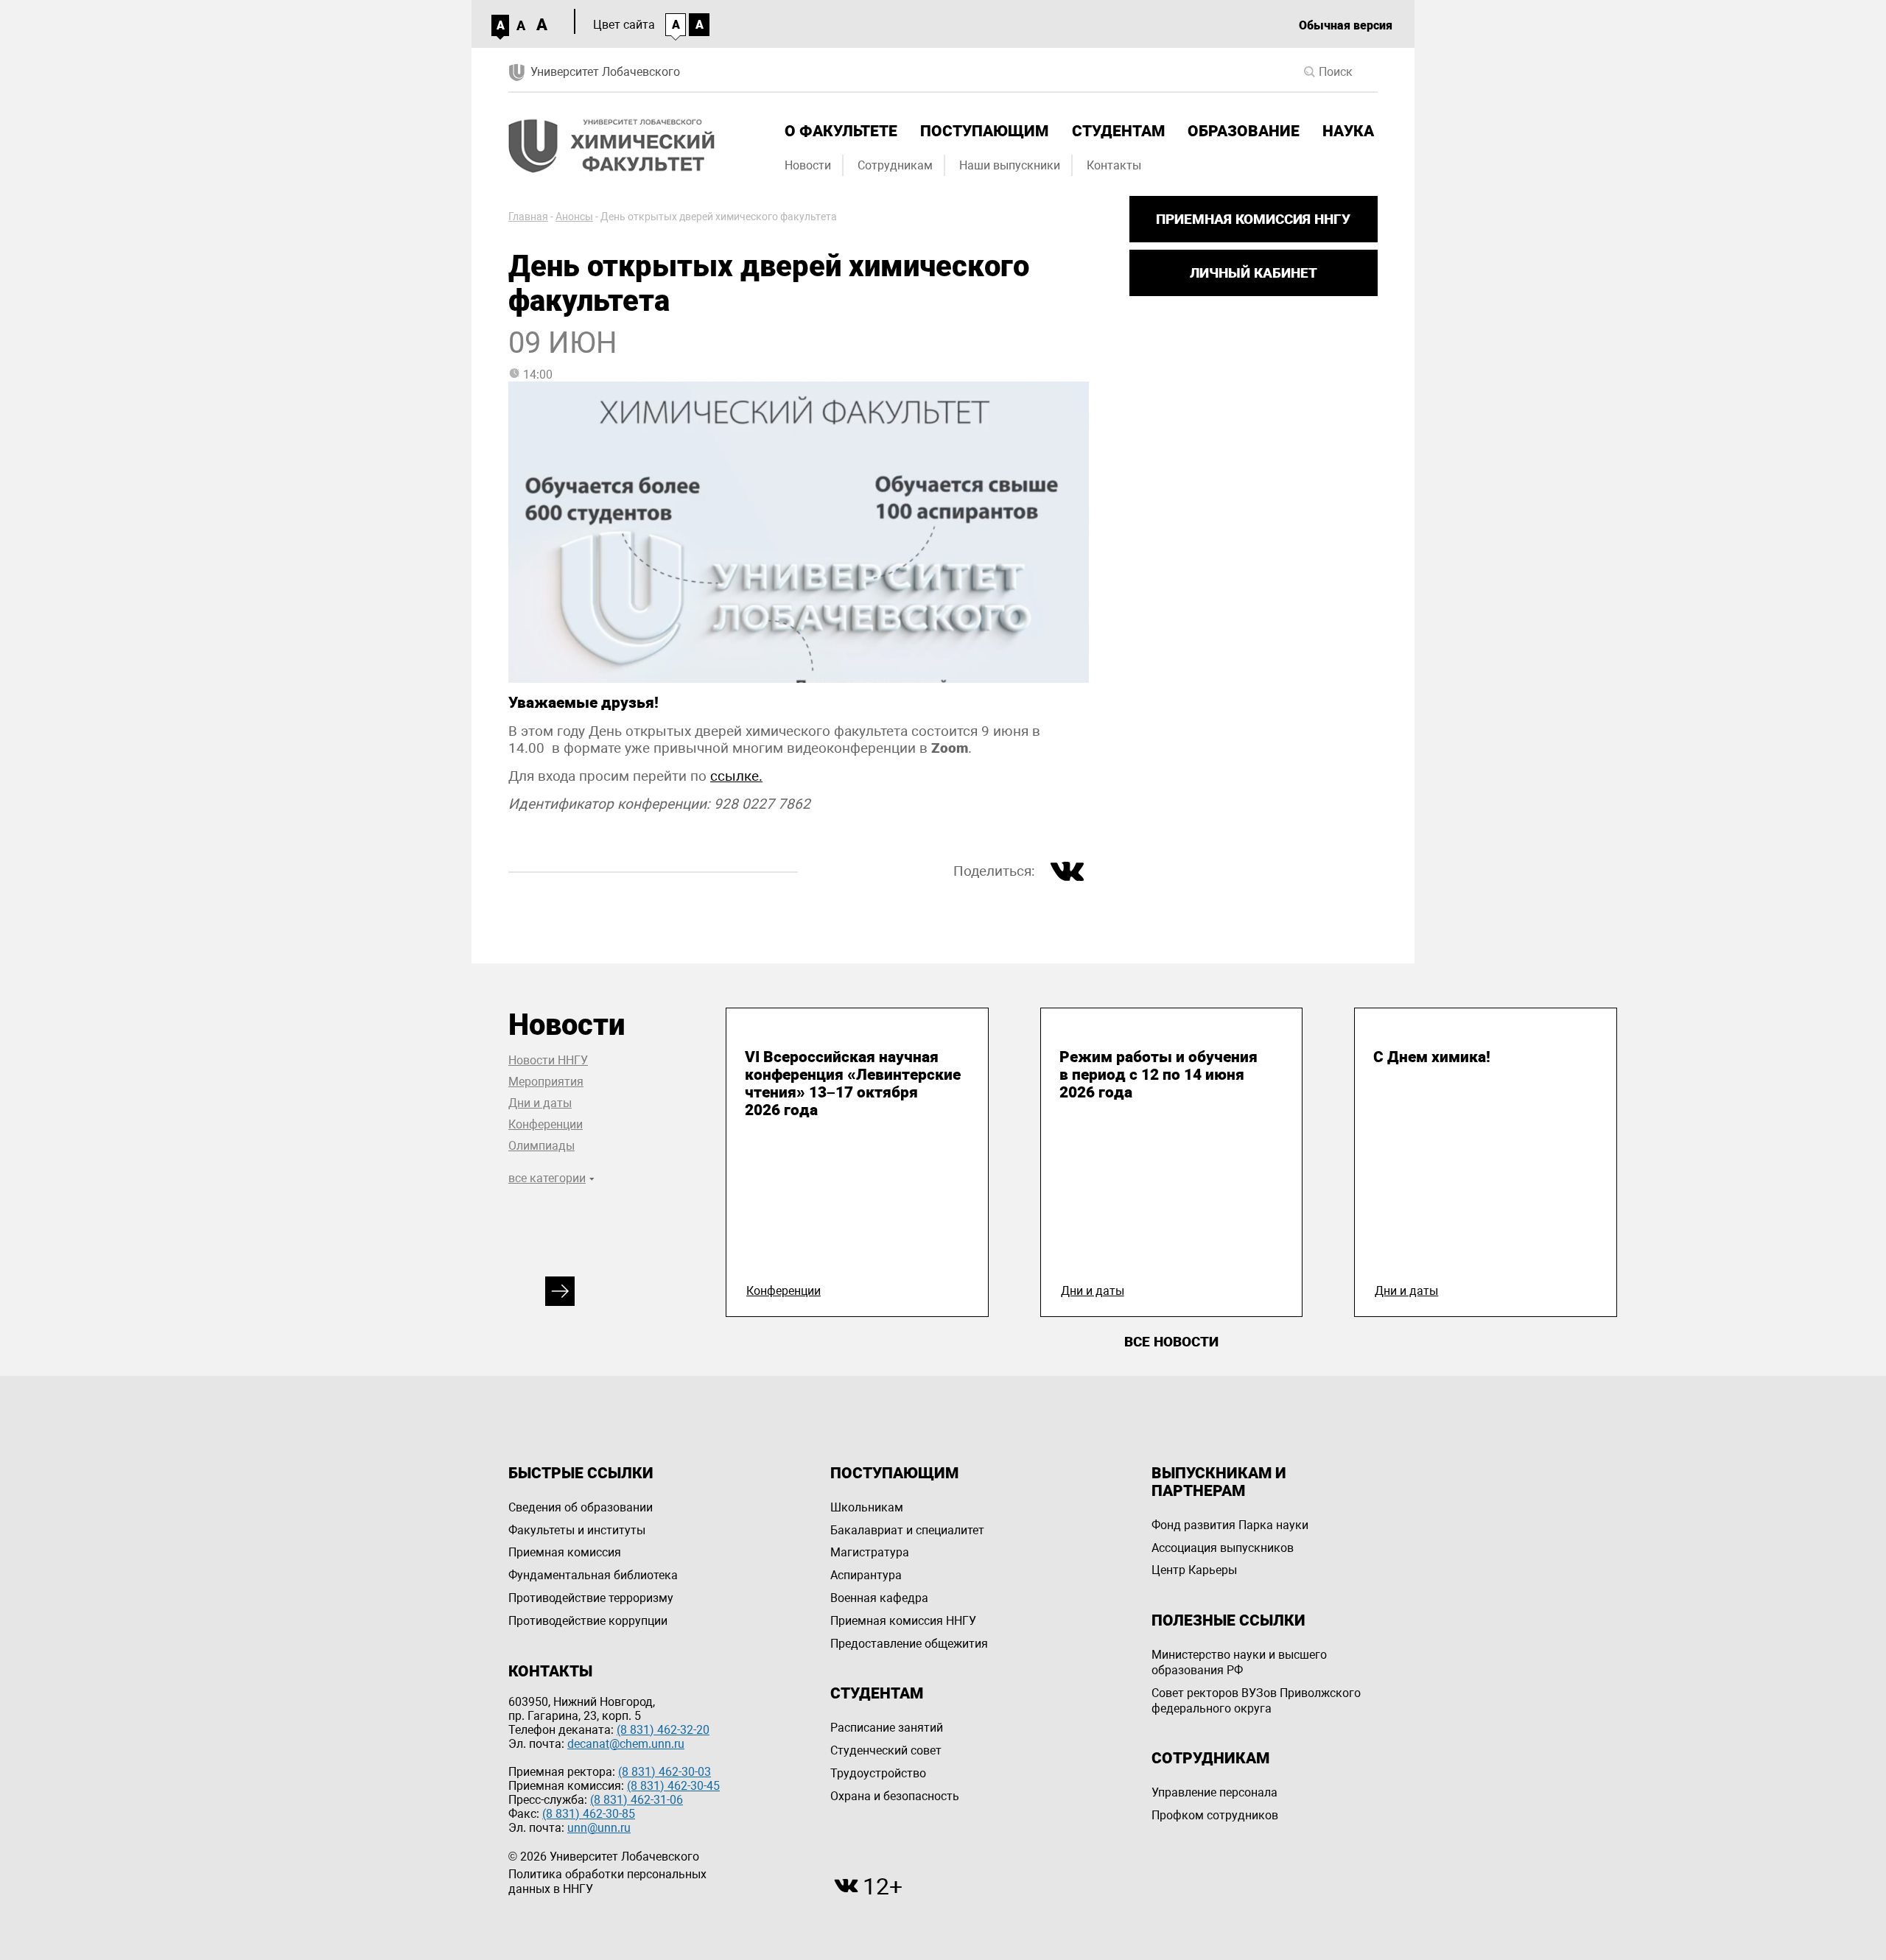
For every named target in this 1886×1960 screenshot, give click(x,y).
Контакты (1114, 165)
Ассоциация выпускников (1223, 1548)
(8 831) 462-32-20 (663, 1730)
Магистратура (870, 1552)
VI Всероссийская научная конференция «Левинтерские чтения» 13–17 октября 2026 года (853, 1083)
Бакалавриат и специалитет (907, 1530)
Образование (1244, 131)
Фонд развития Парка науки (1230, 1525)
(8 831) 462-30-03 (665, 1772)
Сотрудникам (895, 165)
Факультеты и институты (577, 1530)
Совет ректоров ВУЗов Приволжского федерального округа (1256, 1701)
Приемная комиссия (565, 1552)
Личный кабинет (1254, 273)
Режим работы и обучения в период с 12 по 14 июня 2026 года (1158, 1075)
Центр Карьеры (1194, 1570)
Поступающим (984, 131)
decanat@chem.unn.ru (626, 1744)
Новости (808, 165)
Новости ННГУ (548, 1060)
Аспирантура (866, 1575)
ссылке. (736, 776)
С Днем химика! (1432, 1057)
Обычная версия (1346, 25)
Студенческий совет (886, 1750)
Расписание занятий (887, 1728)
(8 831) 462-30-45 (673, 1786)
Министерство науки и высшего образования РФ (1239, 1662)
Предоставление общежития (909, 1644)
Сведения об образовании (581, 1507)
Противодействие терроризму (591, 1598)
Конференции (546, 1124)
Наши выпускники (1010, 165)
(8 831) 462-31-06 (637, 1800)
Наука (1348, 131)
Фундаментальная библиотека (593, 1575)
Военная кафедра (879, 1598)
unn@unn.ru (599, 1828)
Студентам (1118, 131)
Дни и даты (540, 1103)
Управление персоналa (1214, 1792)
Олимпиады (541, 1146)
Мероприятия (546, 1082)
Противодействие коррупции (588, 1621)
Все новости (1171, 1342)
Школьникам (867, 1507)
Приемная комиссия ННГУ (1253, 219)
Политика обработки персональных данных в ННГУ (607, 1882)
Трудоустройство (878, 1773)
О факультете (841, 131)
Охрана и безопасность (895, 1796)
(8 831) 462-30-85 (589, 1814)
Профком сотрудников (1215, 1815)
